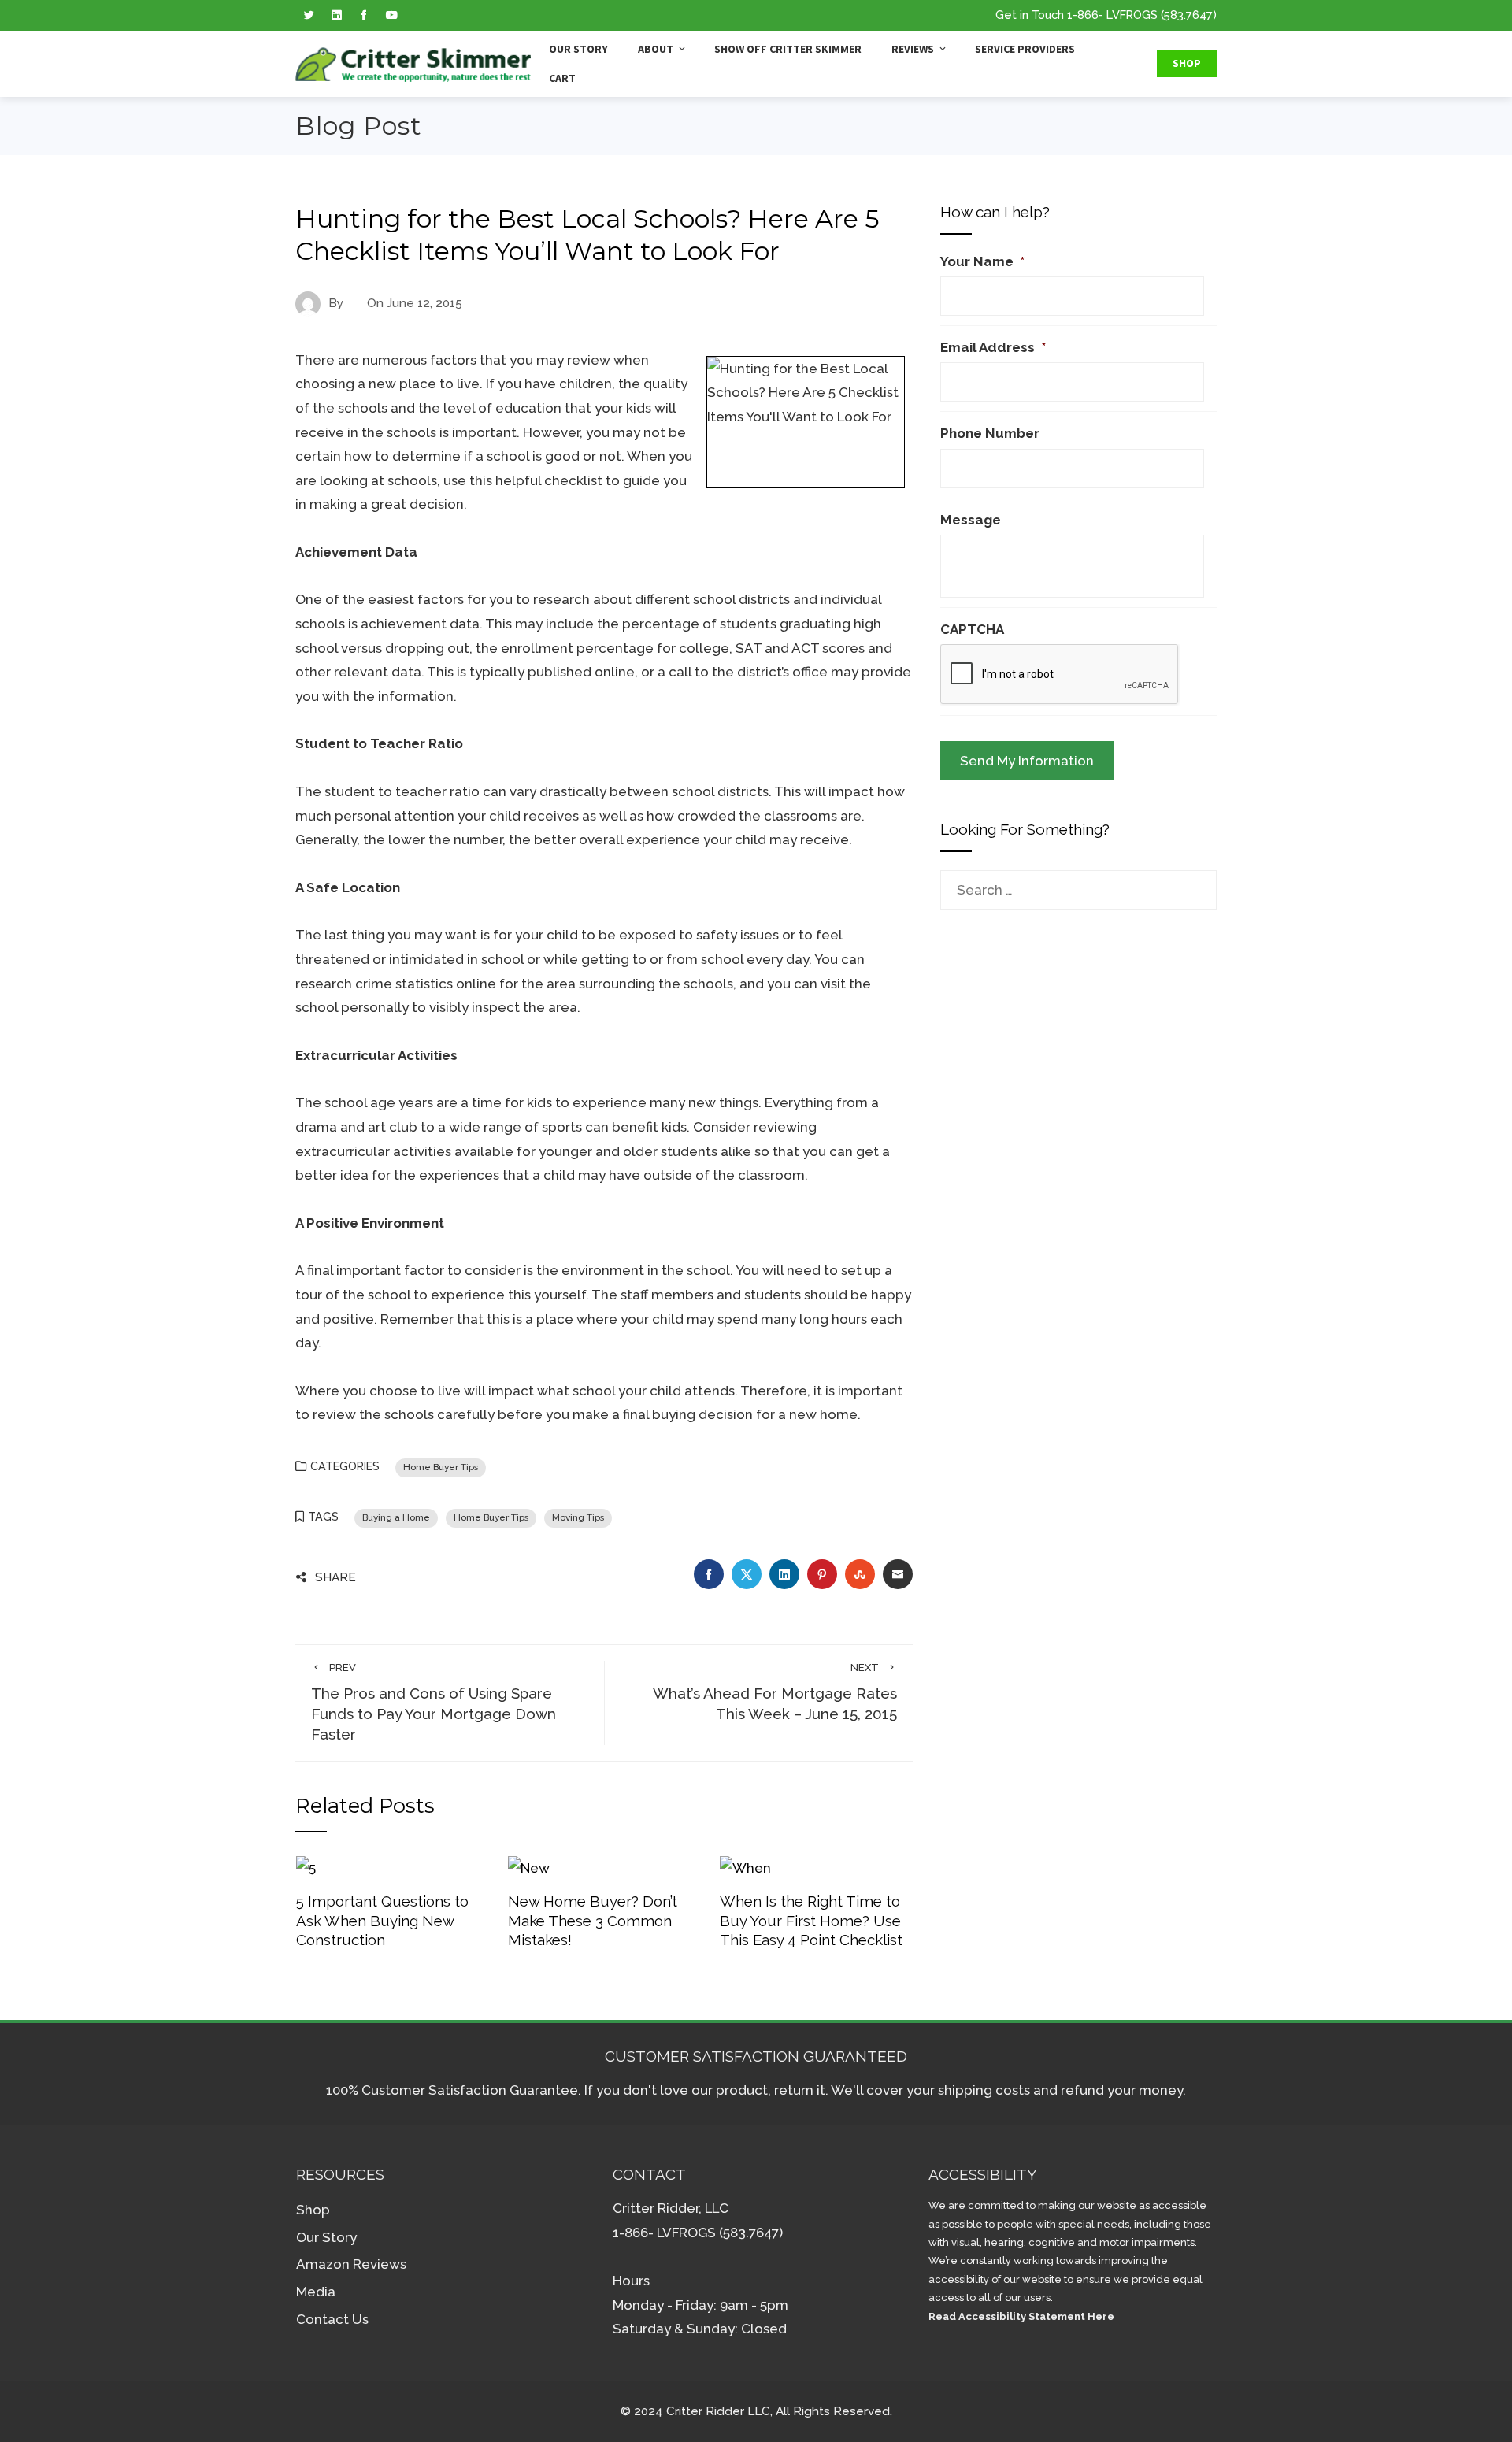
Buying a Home (396, 1517)
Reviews (913, 49)
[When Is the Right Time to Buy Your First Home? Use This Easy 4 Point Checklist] (745, 1866)
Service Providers (1025, 49)
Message (971, 520)
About (656, 49)
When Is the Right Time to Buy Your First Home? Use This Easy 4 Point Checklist (811, 1920)
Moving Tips (578, 1517)
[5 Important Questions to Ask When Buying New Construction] (306, 1866)
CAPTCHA (972, 629)
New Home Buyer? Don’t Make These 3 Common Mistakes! (593, 1920)
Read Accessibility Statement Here (1021, 2316)
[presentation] (1060, 675)
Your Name (982, 261)
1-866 (1083, 15)
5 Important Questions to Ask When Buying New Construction (382, 1920)
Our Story (578, 49)
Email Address (993, 347)
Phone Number (990, 433)
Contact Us (332, 2319)
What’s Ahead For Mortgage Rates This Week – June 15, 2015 (775, 1692)
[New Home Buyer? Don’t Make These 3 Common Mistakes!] (529, 1866)
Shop (1187, 63)
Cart (562, 78)
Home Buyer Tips (441, 1467)
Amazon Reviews (351, 2264)
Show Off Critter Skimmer (788, 49)
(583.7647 (1187, 15)
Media (316, 2292)
